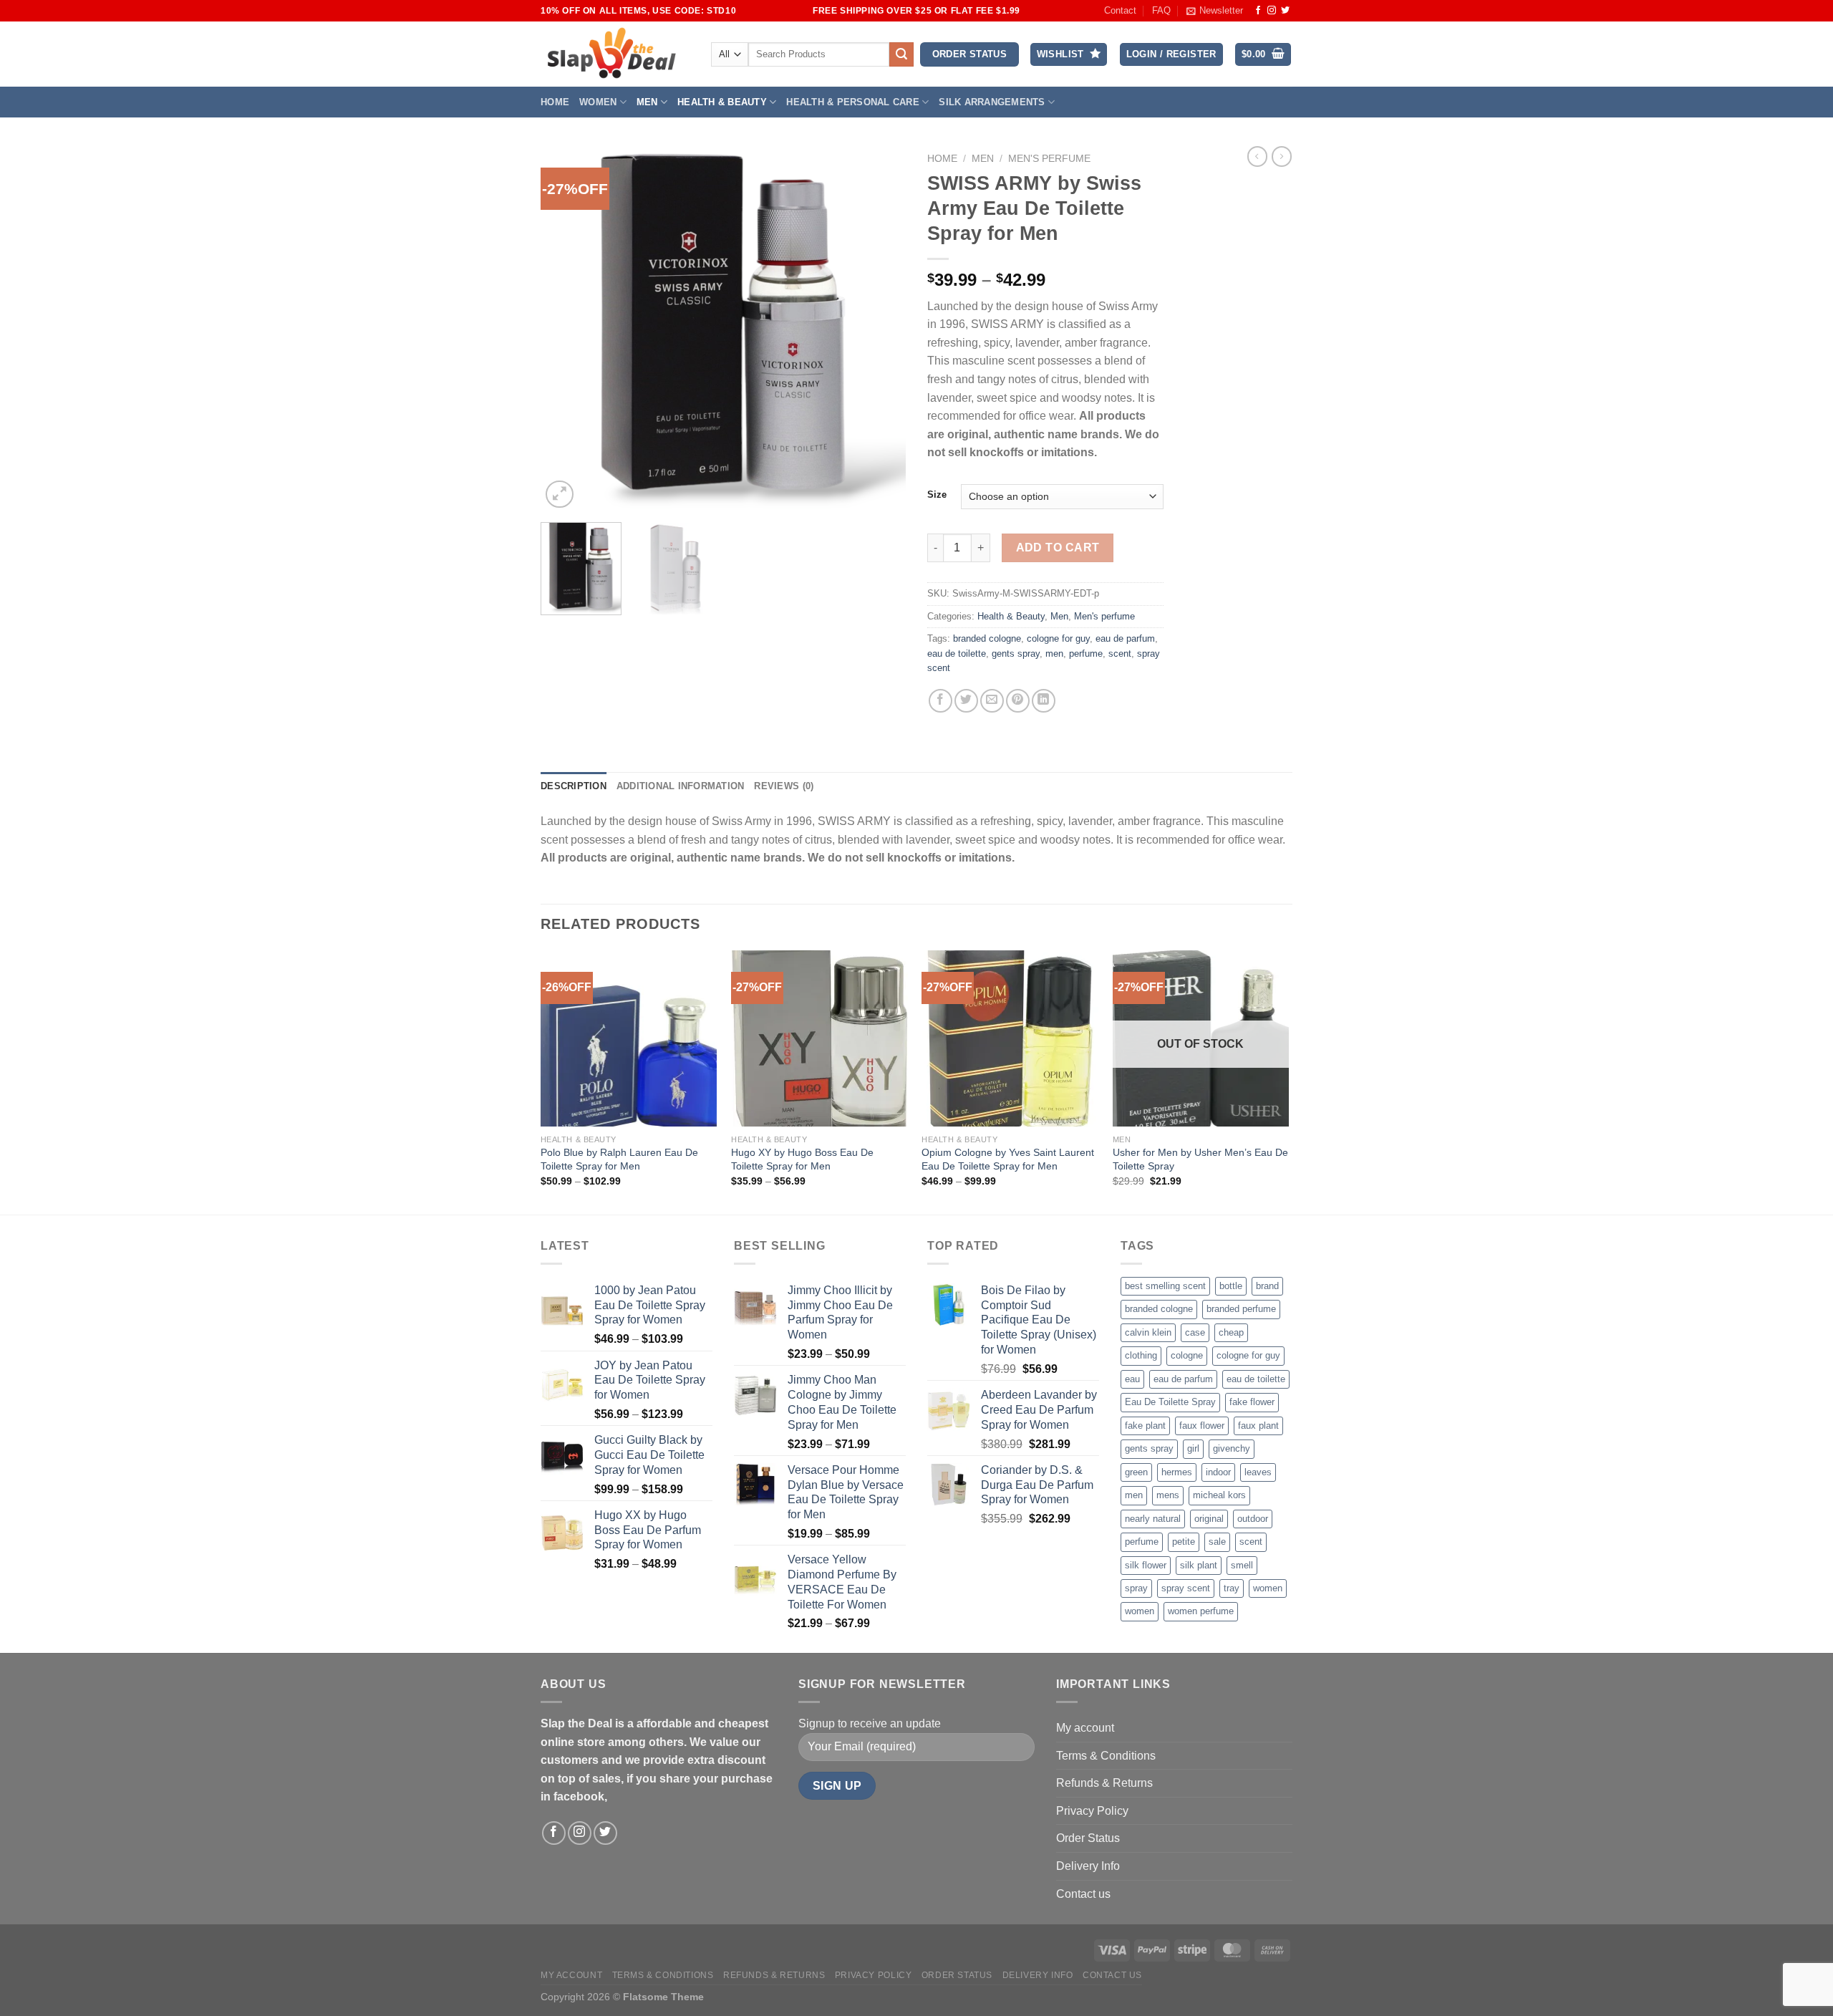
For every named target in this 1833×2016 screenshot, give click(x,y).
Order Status (1088, 1838)
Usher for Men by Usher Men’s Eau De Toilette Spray (1200, 1159)
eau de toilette (957, 653)
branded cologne (987, 638)
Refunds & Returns (1104, 1783)
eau (1132, 1379)
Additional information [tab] (681, 786)
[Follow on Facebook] (1258, 11)
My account (1085, 1728)
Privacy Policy (1092, 1811)
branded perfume (1241, 1309)
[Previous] (566, 329)
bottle (1231, 1286)
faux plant (1258, 1426)
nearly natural (1153, 1519)
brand (1267, 1286)
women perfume (1201, 1611)
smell (1242, 1565)
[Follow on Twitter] (1285, 11)
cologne (1187, 1355)
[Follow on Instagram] (1272, 11)
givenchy (1232, 1448)
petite (1184, 1542)
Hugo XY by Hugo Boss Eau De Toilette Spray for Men (802, 1159)
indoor (1218, 1472)
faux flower (1202, 1426)
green (1136, 1472)
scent (1120, 653)
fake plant (1145, 1426)
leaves (1258, 1472)
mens (1168, 1495)
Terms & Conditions (1106, 1756)
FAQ (1161, 10)
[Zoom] (560, 495)
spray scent (1186, 1588)
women (1268, 1588)
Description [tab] (574, 786)
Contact (1120, 10)
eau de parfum (1125, 638)
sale (1217, 1542)
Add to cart (1058, 548)
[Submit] (901, 54)
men (1054, 653)
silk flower (1146, 1565)
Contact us (1083, 1894)
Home (555, 102)
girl (1193, 1448)
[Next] (881, 329)
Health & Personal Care (853, 102)
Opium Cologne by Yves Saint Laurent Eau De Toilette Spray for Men (1008, 1159)
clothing (1141, 1355)
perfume (1086, 653)
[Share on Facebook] (940, 701)
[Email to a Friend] (992, 701)
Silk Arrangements (992, 102)
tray (1232, 1588)
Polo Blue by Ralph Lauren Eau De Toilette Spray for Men (619, 1159)
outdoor (1253, 1519)
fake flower (1252, 1402)
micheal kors (1219, 1495)
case (1195, 1332)
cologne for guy (1058, 638)
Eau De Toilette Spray (1170, 1402)
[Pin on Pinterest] (1018, 701)
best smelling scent (1165, 1286)
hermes (1177, 1472)
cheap (1231, 1332)
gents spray (1016, 653)
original (1209, 1519)
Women (598, 102)
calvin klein (1148, 1332)
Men (647, 102)
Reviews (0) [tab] (784, 786)
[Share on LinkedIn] (1044, 701)
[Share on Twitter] (966, 701)
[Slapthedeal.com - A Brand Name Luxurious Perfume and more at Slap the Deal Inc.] (612, 54)
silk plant (1199, 1565)
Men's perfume (1049, 159)
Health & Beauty (722, 102)
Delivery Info (1088, 1866)
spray (1136, 1588)
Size (937, 495)
